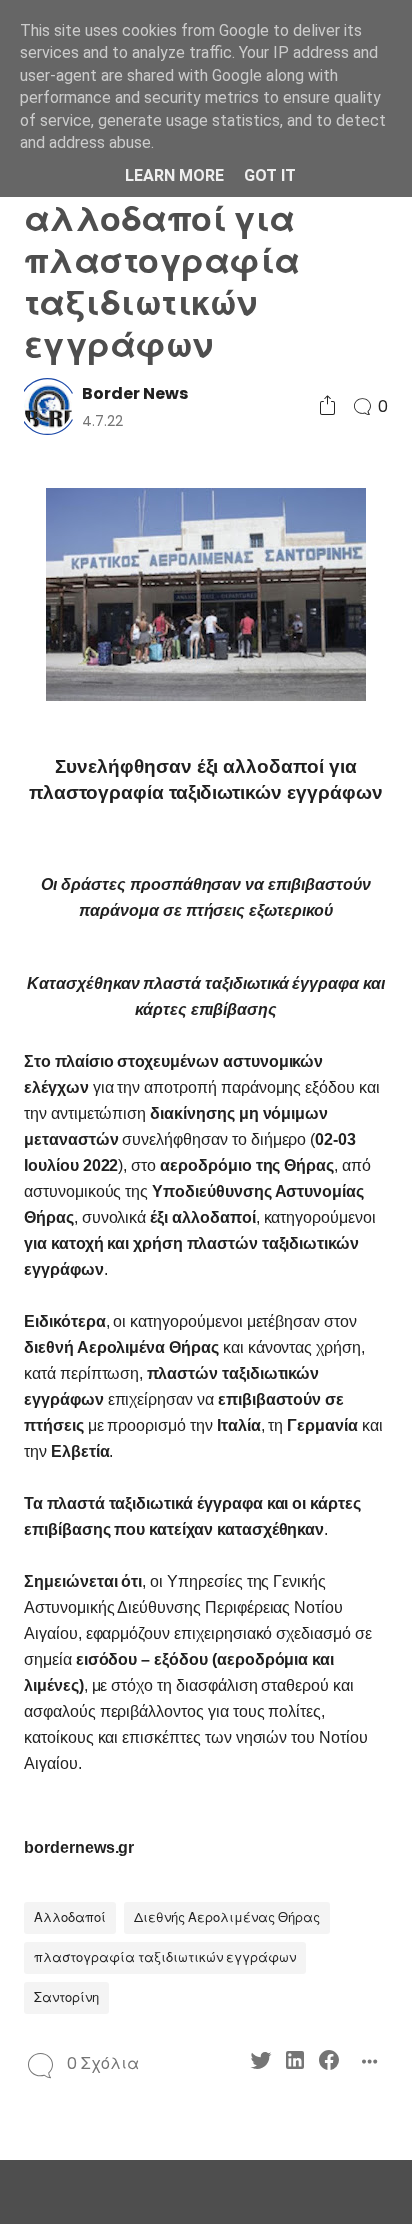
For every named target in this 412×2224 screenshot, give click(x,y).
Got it (270, 175)
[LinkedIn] (295, 2063)
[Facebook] (329, 2063)
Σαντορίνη (66, 1997)
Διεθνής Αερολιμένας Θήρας (227, 1917)
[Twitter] (261, 2063)
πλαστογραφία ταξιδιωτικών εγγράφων (165, 1957)
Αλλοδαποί (70, 1917)
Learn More (174, 175)
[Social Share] (327, 406)
